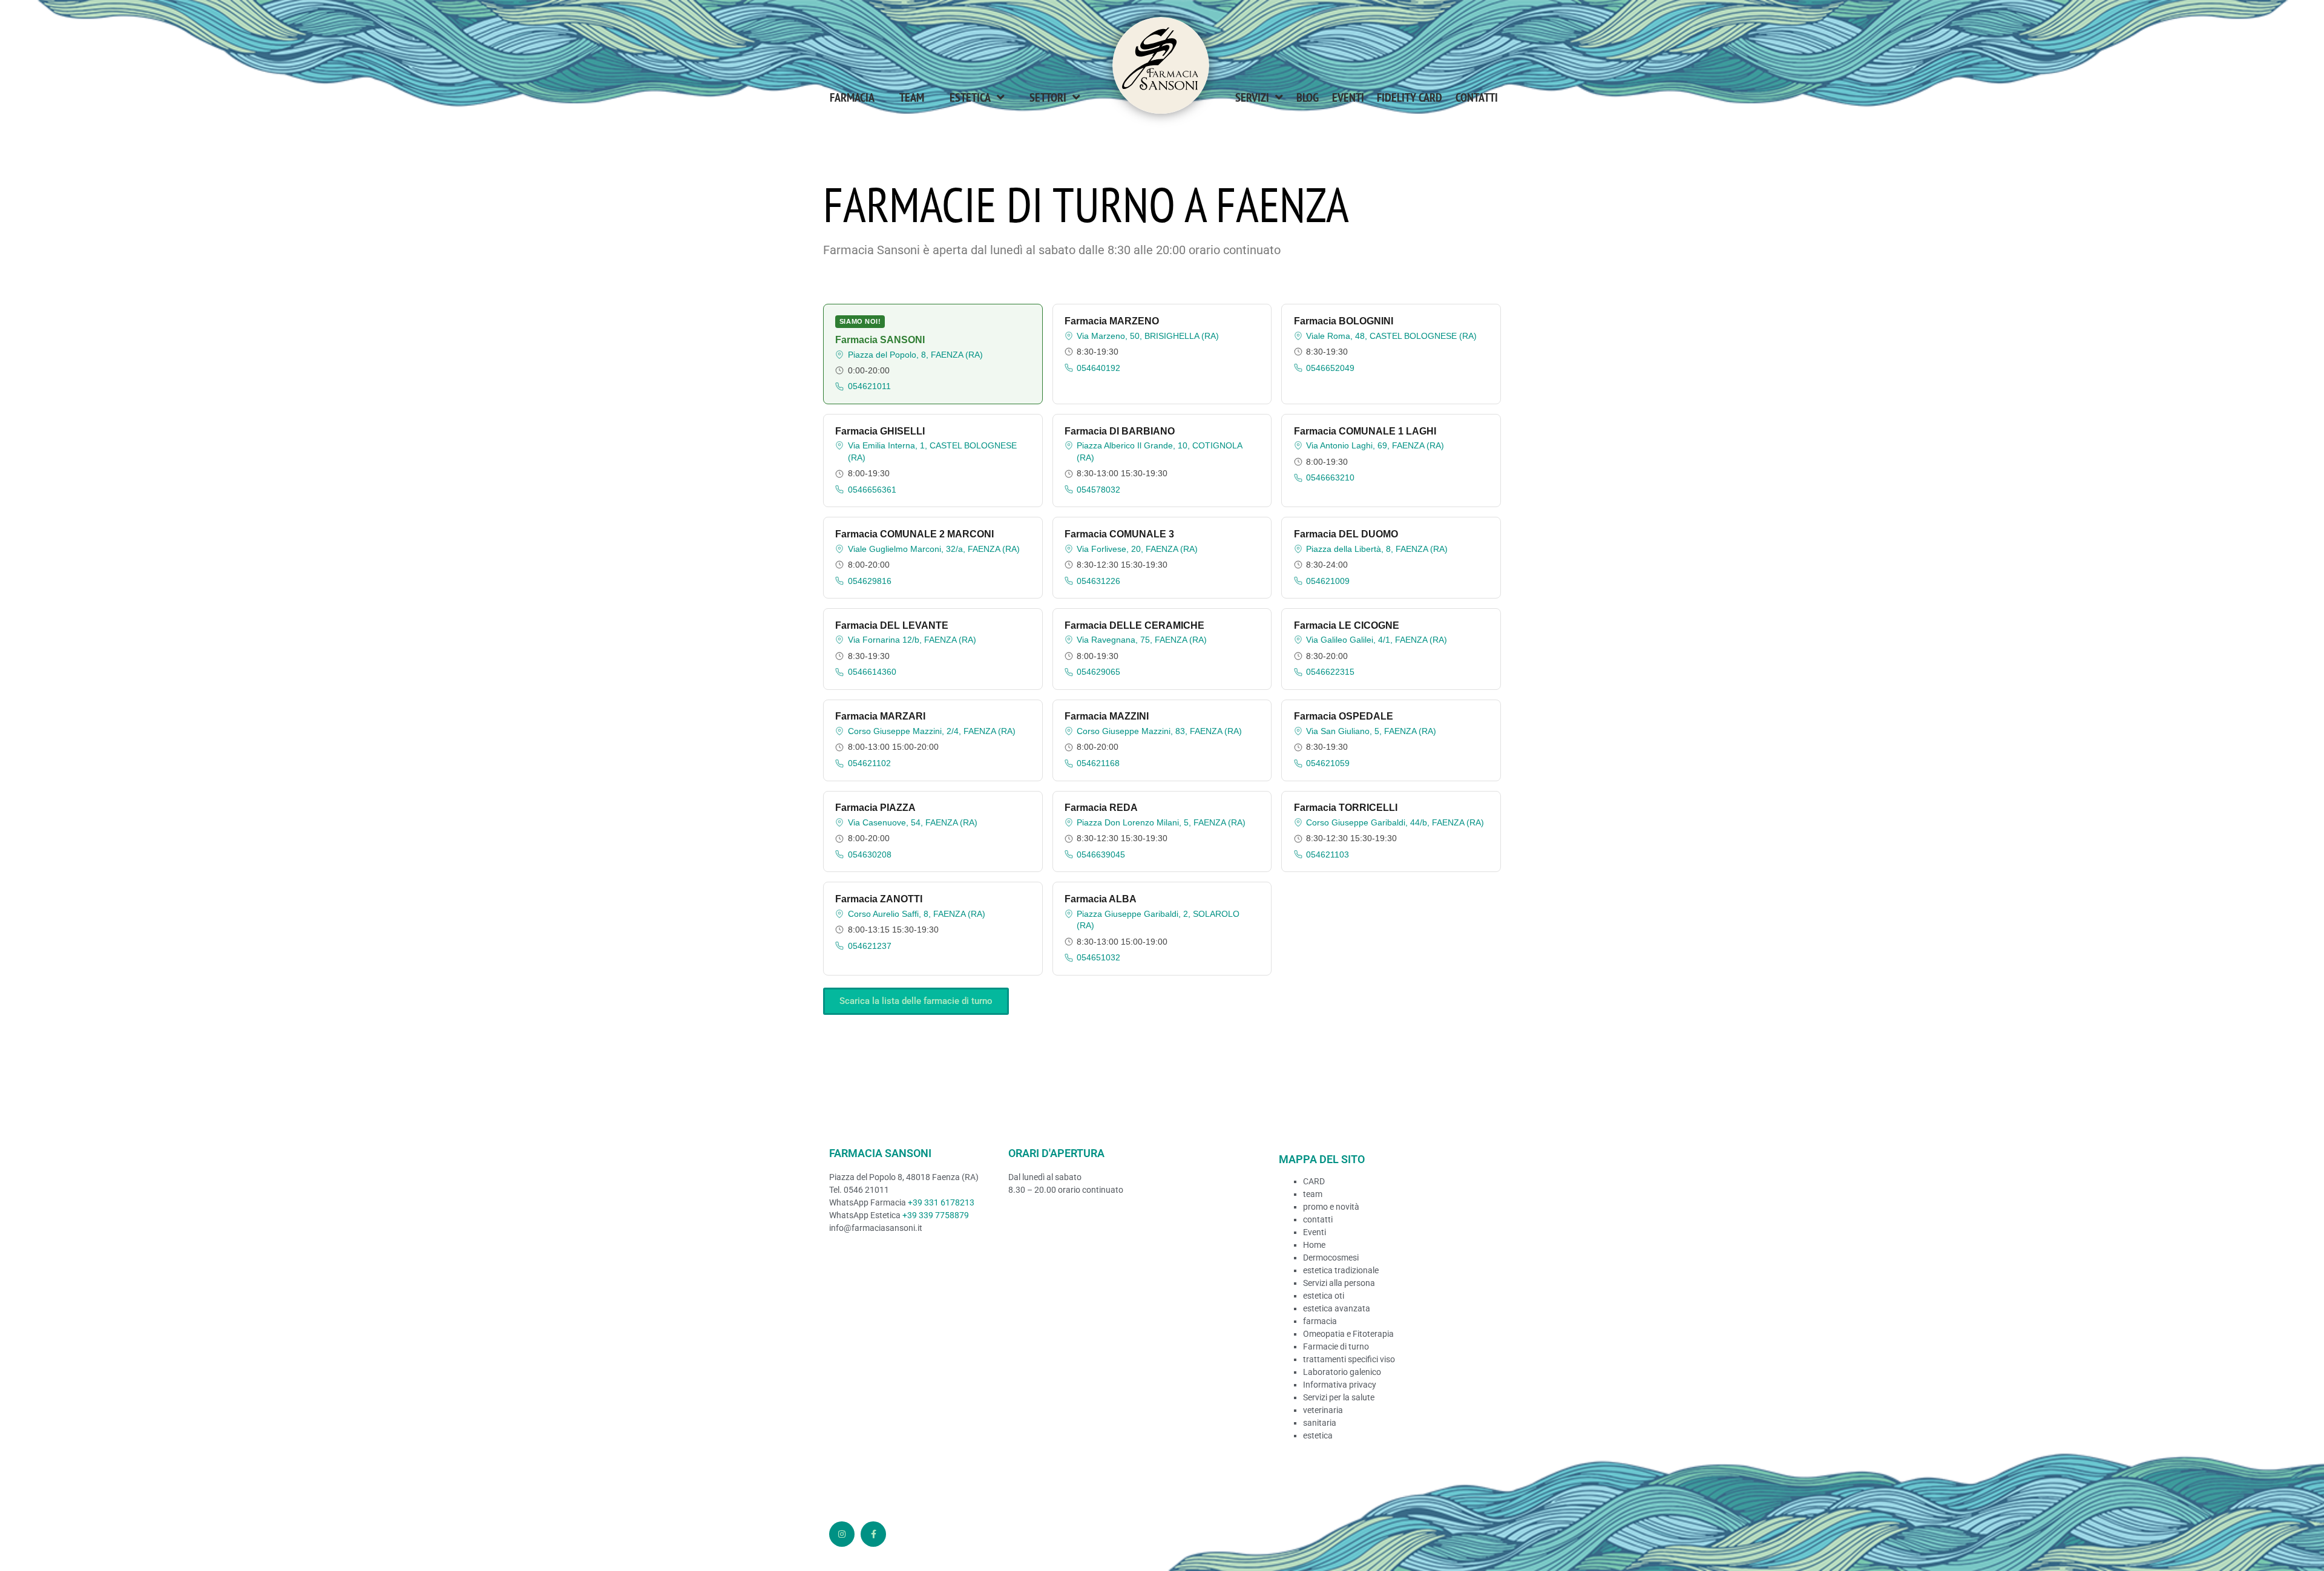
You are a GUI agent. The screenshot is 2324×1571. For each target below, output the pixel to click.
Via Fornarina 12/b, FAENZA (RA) (912, 640)
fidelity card (1410, 97)
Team (912, 97)
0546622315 (1330, 672)
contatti (1318, 1219)
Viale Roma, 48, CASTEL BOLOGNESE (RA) (1391, 336)
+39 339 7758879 (936, 1215)
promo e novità (1331, 1207)
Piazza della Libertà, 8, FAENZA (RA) (1377, 549)
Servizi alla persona (1339, 1283)
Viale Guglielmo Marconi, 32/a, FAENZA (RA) (934, 549)
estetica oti (1324, 1296)
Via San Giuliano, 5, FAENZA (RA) (1371, 731)
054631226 (1098, 581)
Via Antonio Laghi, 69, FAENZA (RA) (1375, 445)
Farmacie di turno (1336, 1346)
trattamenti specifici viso (1349, 1359)
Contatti (1477, 97)
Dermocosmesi (1331, 1258)
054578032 (1098, 490)
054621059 (1328, 763)
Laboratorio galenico (1342, 1372)
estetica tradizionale (1341, 1270)
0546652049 (1330, 368)
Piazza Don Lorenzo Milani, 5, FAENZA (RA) (1161, 822)
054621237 (870, 946)
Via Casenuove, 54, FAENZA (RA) (913, 822)
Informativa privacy (1340, 1385)
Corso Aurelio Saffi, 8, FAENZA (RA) (917, 914)
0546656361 (872, 490)
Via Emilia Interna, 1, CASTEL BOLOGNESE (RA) (932, 451)
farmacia (1320, 1321)
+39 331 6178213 (941, 1202)
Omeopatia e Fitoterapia (1348, 1334)
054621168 (1098, 763)
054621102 (869, 763)
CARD (1314, 1181)
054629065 (1098, 672)
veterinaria (1323, 1410)
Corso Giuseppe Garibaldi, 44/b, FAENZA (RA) (1395, 822)
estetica (1318, 1435)
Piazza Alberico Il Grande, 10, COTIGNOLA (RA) (1159, 451)
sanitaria (1320, 1423)
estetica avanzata (1337, 1308)
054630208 (870, 854)
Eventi (1348, 97)
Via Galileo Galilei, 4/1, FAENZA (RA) (1377, 640)
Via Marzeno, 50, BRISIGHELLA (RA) (1148, 336)
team (1313, 1194)
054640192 (1098, 368)
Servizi (1252, 97)
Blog (1308, 97)
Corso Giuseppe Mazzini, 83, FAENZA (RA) (1159, 731)
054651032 (1098, 957)
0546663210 (1330, 477)
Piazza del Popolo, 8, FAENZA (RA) (915, 355)
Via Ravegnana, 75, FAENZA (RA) (1142, 640)
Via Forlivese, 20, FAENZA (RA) (1137, 549)
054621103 (1328, 854)
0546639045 (1101, 854)
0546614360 (872, 672)
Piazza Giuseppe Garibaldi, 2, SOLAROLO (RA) (1158, 920)
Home (1314, 1245)
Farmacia (852, 97)
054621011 (869, 386)
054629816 (870, 581)
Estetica (970, 97)
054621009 (1328, 581)
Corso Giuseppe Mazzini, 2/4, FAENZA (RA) (932, 731)
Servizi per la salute (1339, 1397)
